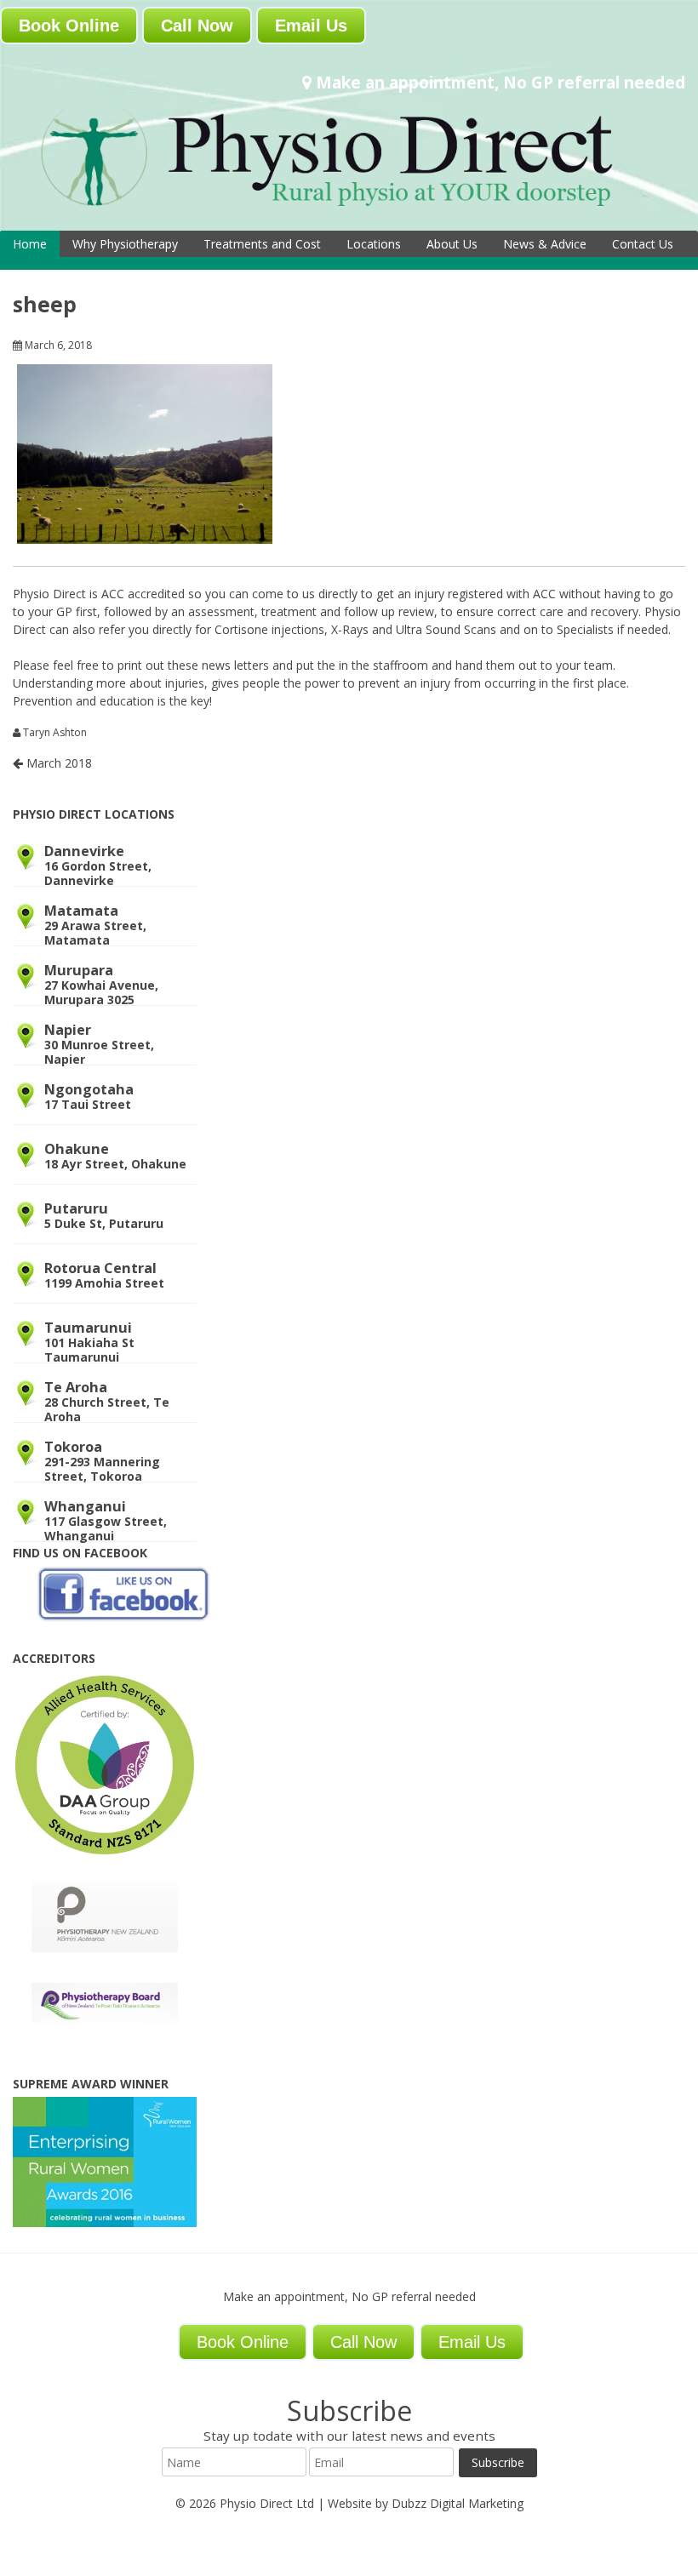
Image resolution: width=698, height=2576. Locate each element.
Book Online (69, 26)
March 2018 (57, 763)
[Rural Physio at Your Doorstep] (349, 209)
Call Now (197, 26)
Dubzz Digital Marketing (458, 2503)
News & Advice (545, 244)
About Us (452, 244)
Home (30, 244)
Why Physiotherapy (125, 244)
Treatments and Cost (262, 244)
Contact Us (643, 244)
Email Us (311, 26)
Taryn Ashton (55, 733)
